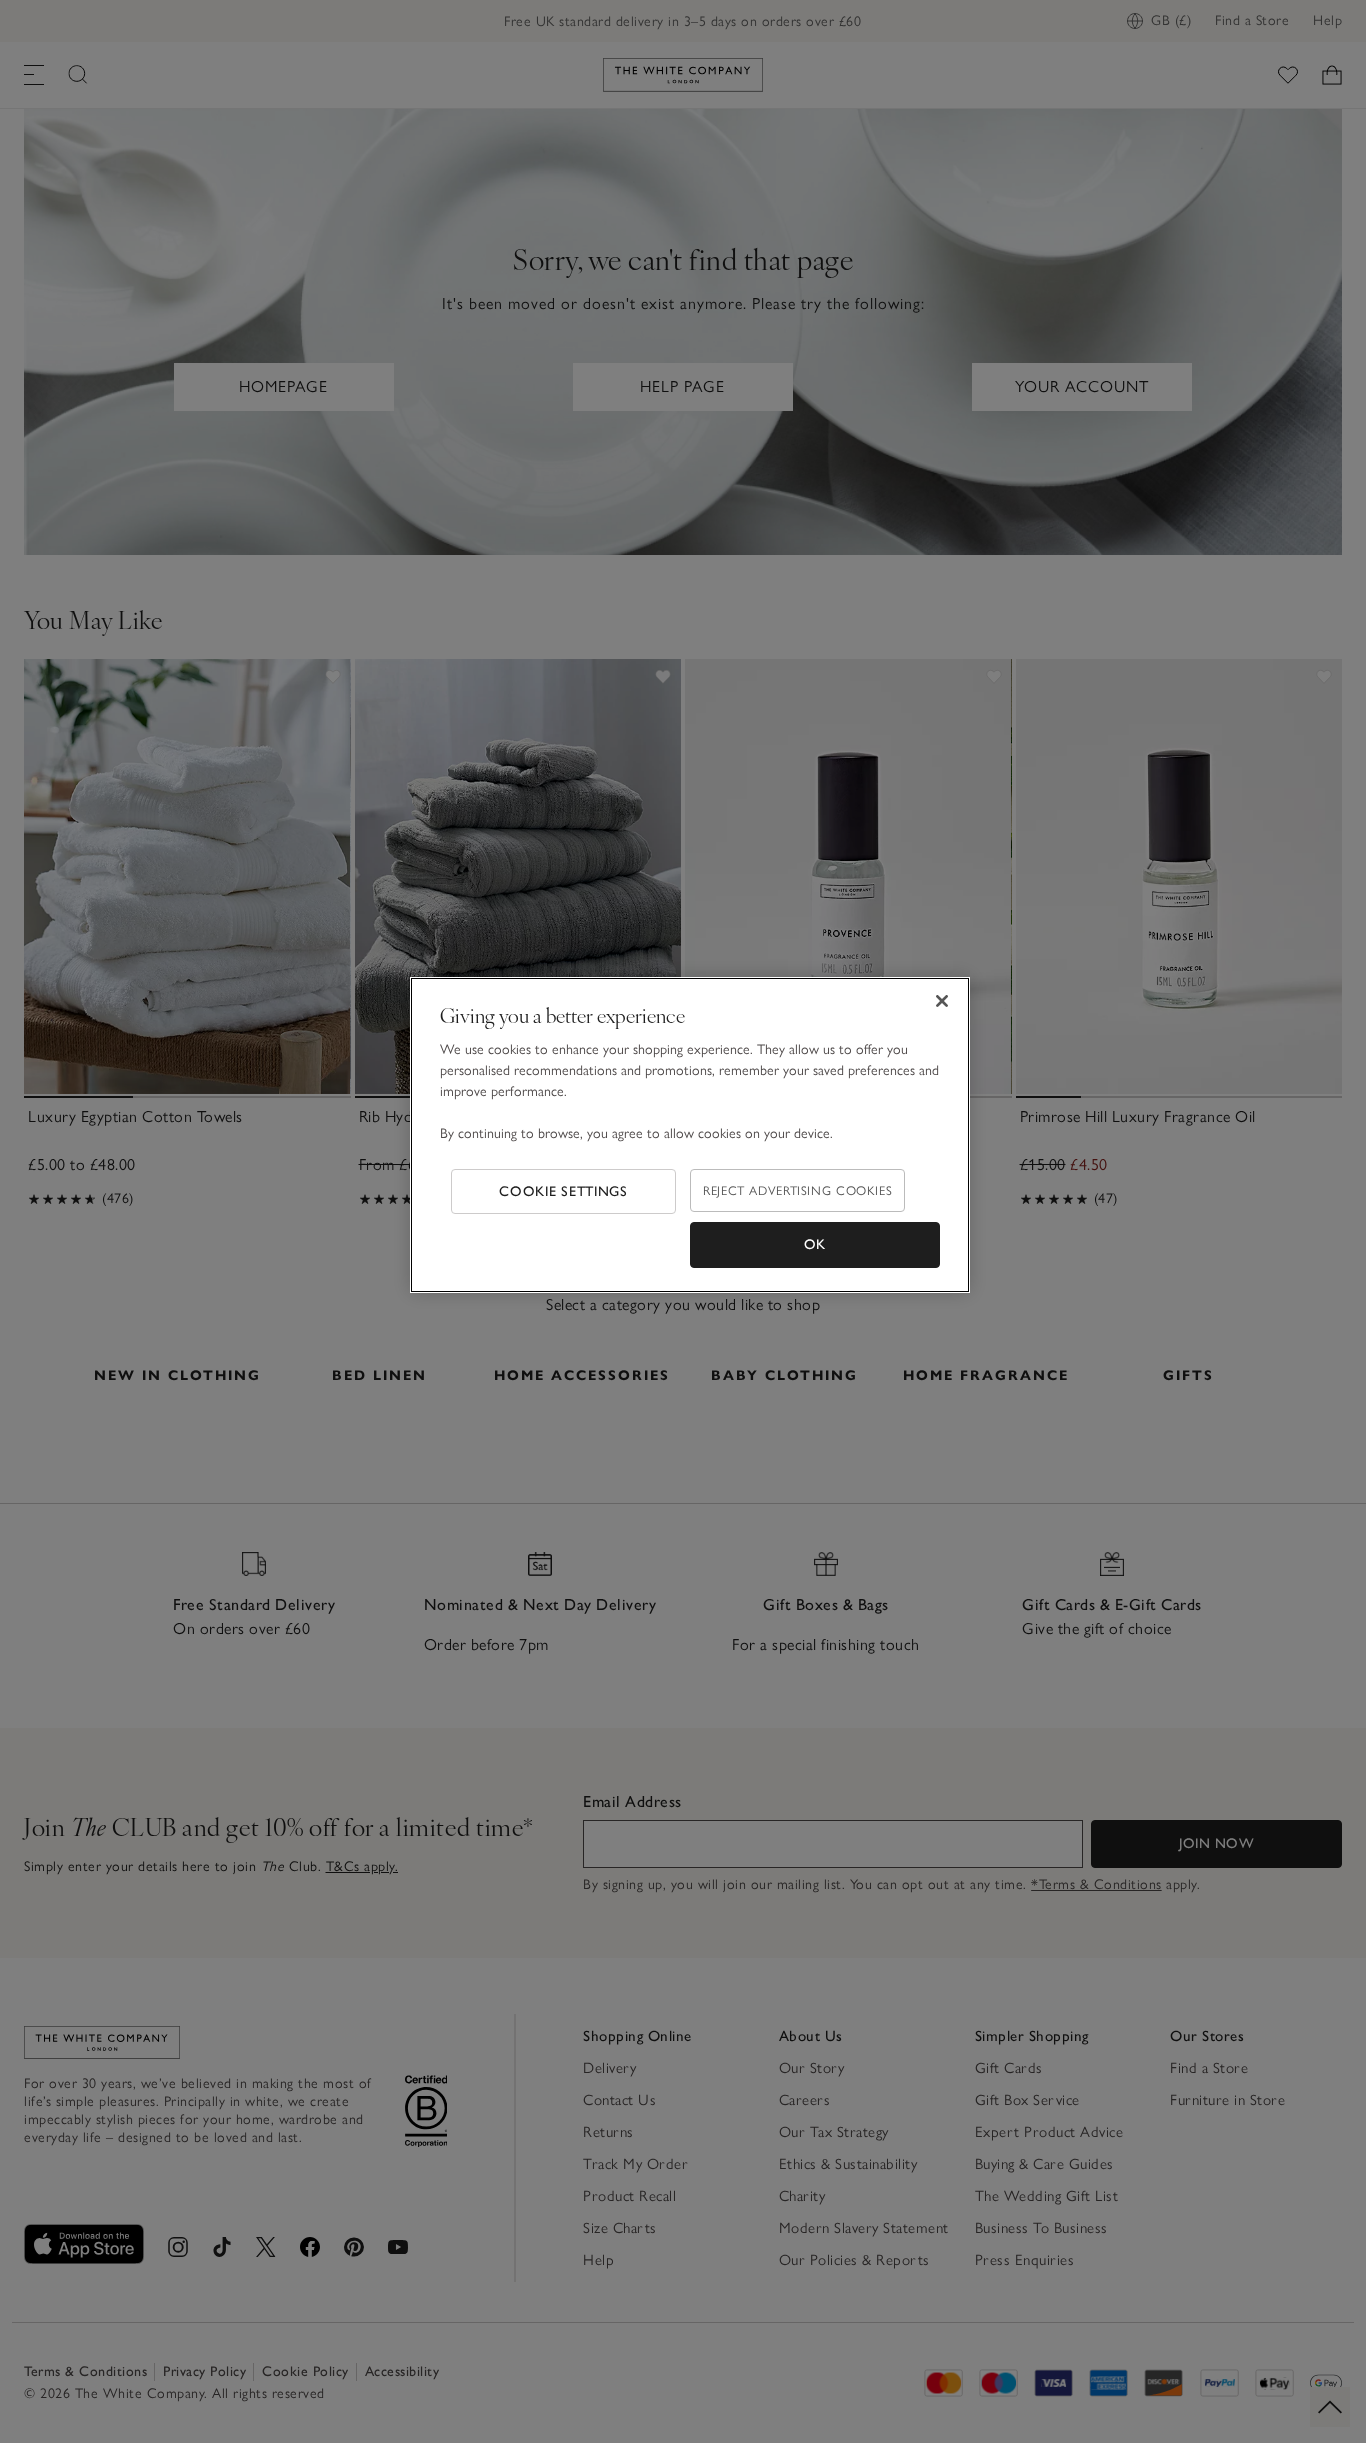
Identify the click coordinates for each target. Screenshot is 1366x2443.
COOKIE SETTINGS (563, 1191)
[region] (690, 1135)
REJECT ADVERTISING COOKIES (797, 1190)
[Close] (942, 1001)
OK (815, 1244)
